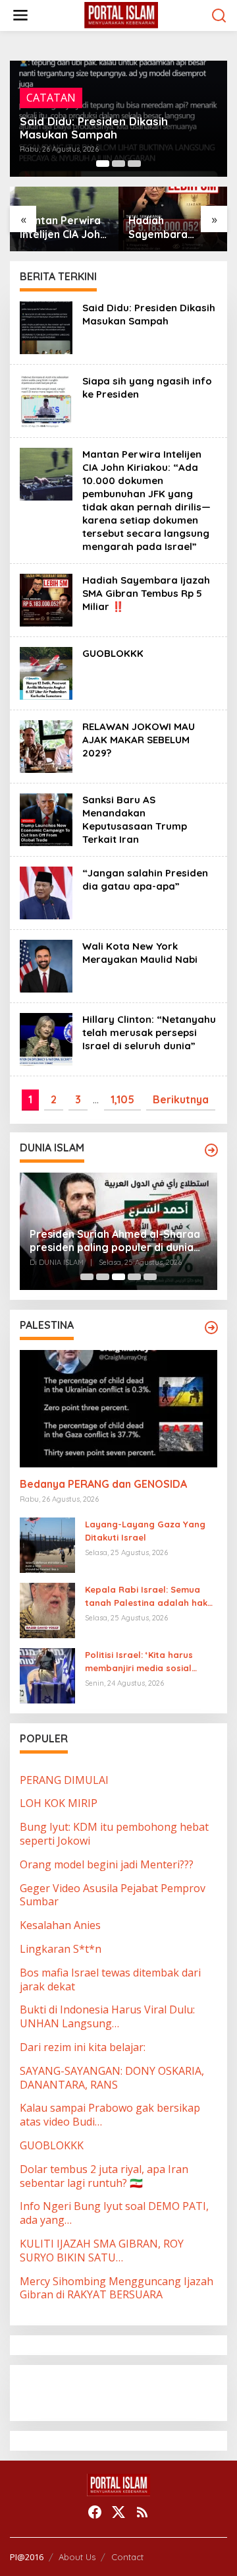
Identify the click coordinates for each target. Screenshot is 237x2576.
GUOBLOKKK (161, 234)
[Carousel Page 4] (134, 1277)
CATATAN (51, 98)
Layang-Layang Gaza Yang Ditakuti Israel (145, 1531)
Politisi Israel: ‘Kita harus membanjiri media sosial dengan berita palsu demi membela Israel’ (142, 1663)
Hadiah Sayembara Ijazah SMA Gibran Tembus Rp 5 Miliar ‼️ (58, 228)
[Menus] (20, 15)
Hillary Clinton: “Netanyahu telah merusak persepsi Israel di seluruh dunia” (149, 1032)
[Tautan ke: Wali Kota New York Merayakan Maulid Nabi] (46, 965)
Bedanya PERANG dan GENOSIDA (103, 1484)
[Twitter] (118, 2512)
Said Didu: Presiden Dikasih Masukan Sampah (94, 128)
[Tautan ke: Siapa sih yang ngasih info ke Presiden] (46, 400)
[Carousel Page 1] (87, 1277)
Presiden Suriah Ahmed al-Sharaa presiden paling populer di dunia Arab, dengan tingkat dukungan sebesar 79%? (115, 1241)
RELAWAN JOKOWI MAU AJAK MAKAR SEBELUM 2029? (139, 740)
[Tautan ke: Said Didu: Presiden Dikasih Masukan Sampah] (46, 326)
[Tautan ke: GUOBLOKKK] (46, 672)
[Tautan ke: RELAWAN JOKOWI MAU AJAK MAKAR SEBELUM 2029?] (46, 745)
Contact (127, 2557)
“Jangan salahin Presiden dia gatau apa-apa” (145, 879)
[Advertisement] (125, 2391)
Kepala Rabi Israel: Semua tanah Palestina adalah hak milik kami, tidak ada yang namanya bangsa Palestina (146, 1597)
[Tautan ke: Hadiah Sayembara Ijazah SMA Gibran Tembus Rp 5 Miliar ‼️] (46, 599)
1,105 (122, 1099)
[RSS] (142, 2512)
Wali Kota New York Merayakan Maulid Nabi (140, 953)
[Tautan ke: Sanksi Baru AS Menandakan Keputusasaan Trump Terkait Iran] (46, 818)
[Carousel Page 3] (134, 164)
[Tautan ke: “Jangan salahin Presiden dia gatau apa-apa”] (46, 892)
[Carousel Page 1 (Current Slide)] (103, 164)
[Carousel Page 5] (150, 1277)
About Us (77, 2557)
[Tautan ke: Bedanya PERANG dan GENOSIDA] (118, 1409)
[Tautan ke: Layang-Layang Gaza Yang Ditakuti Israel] (47, 1544)
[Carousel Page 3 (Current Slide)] (118, 1277)
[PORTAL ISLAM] (121, 15)
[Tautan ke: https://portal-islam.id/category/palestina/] (211, 1328)
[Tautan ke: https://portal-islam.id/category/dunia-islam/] (211, 1150)
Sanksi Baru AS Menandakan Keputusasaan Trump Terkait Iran (135, 819)
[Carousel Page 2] (118, 164)
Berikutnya (181, 1099)
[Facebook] (95, 2512)
